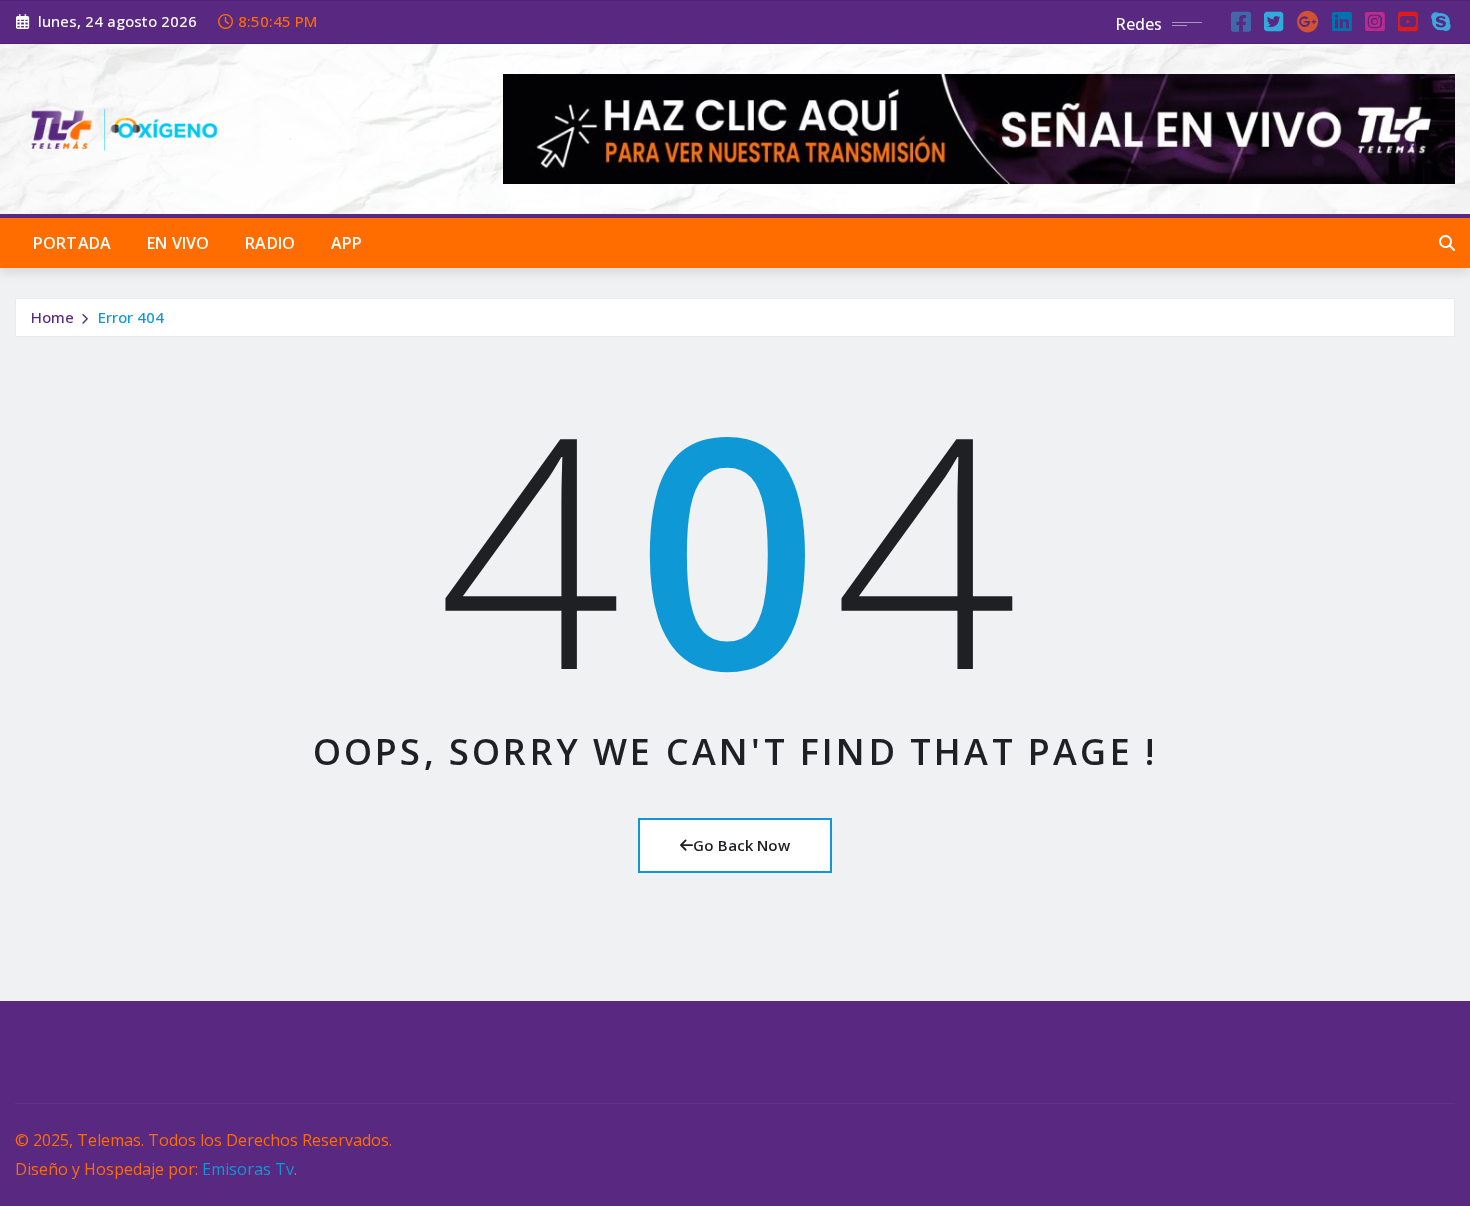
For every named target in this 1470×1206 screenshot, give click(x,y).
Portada (72, 243)
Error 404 (131, 317)
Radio (270, 243)
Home (52, 317)
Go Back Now (741, 845)
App (346, 243)
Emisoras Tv (248, 1169)
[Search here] (1447, 243)
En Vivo (178, 243)
